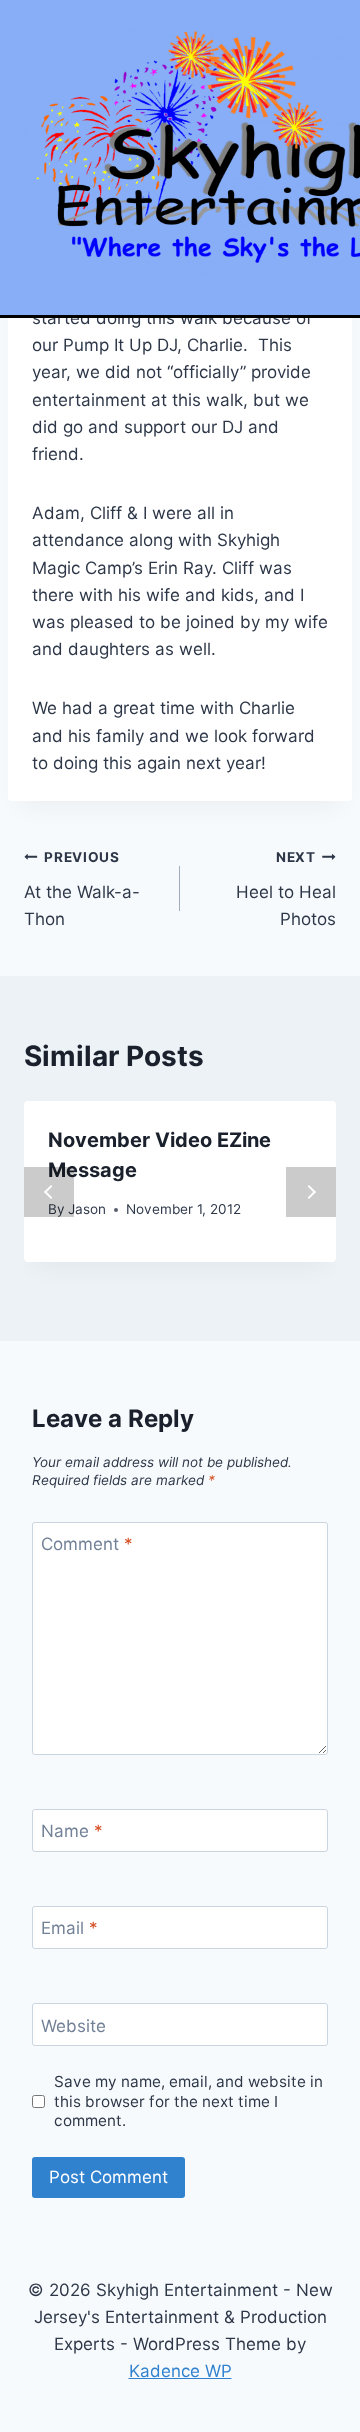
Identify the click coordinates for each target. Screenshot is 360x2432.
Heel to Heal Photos (286, 889)
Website (73, 2026)
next (311, 1192)
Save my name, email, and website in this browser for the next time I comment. (188, 2101)
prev (49, 1192)
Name (72, 1831)
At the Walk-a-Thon (82, 889)
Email (69, 1928)
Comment (87, 1544)
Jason (87, 1209)
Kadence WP (180, 2371)
